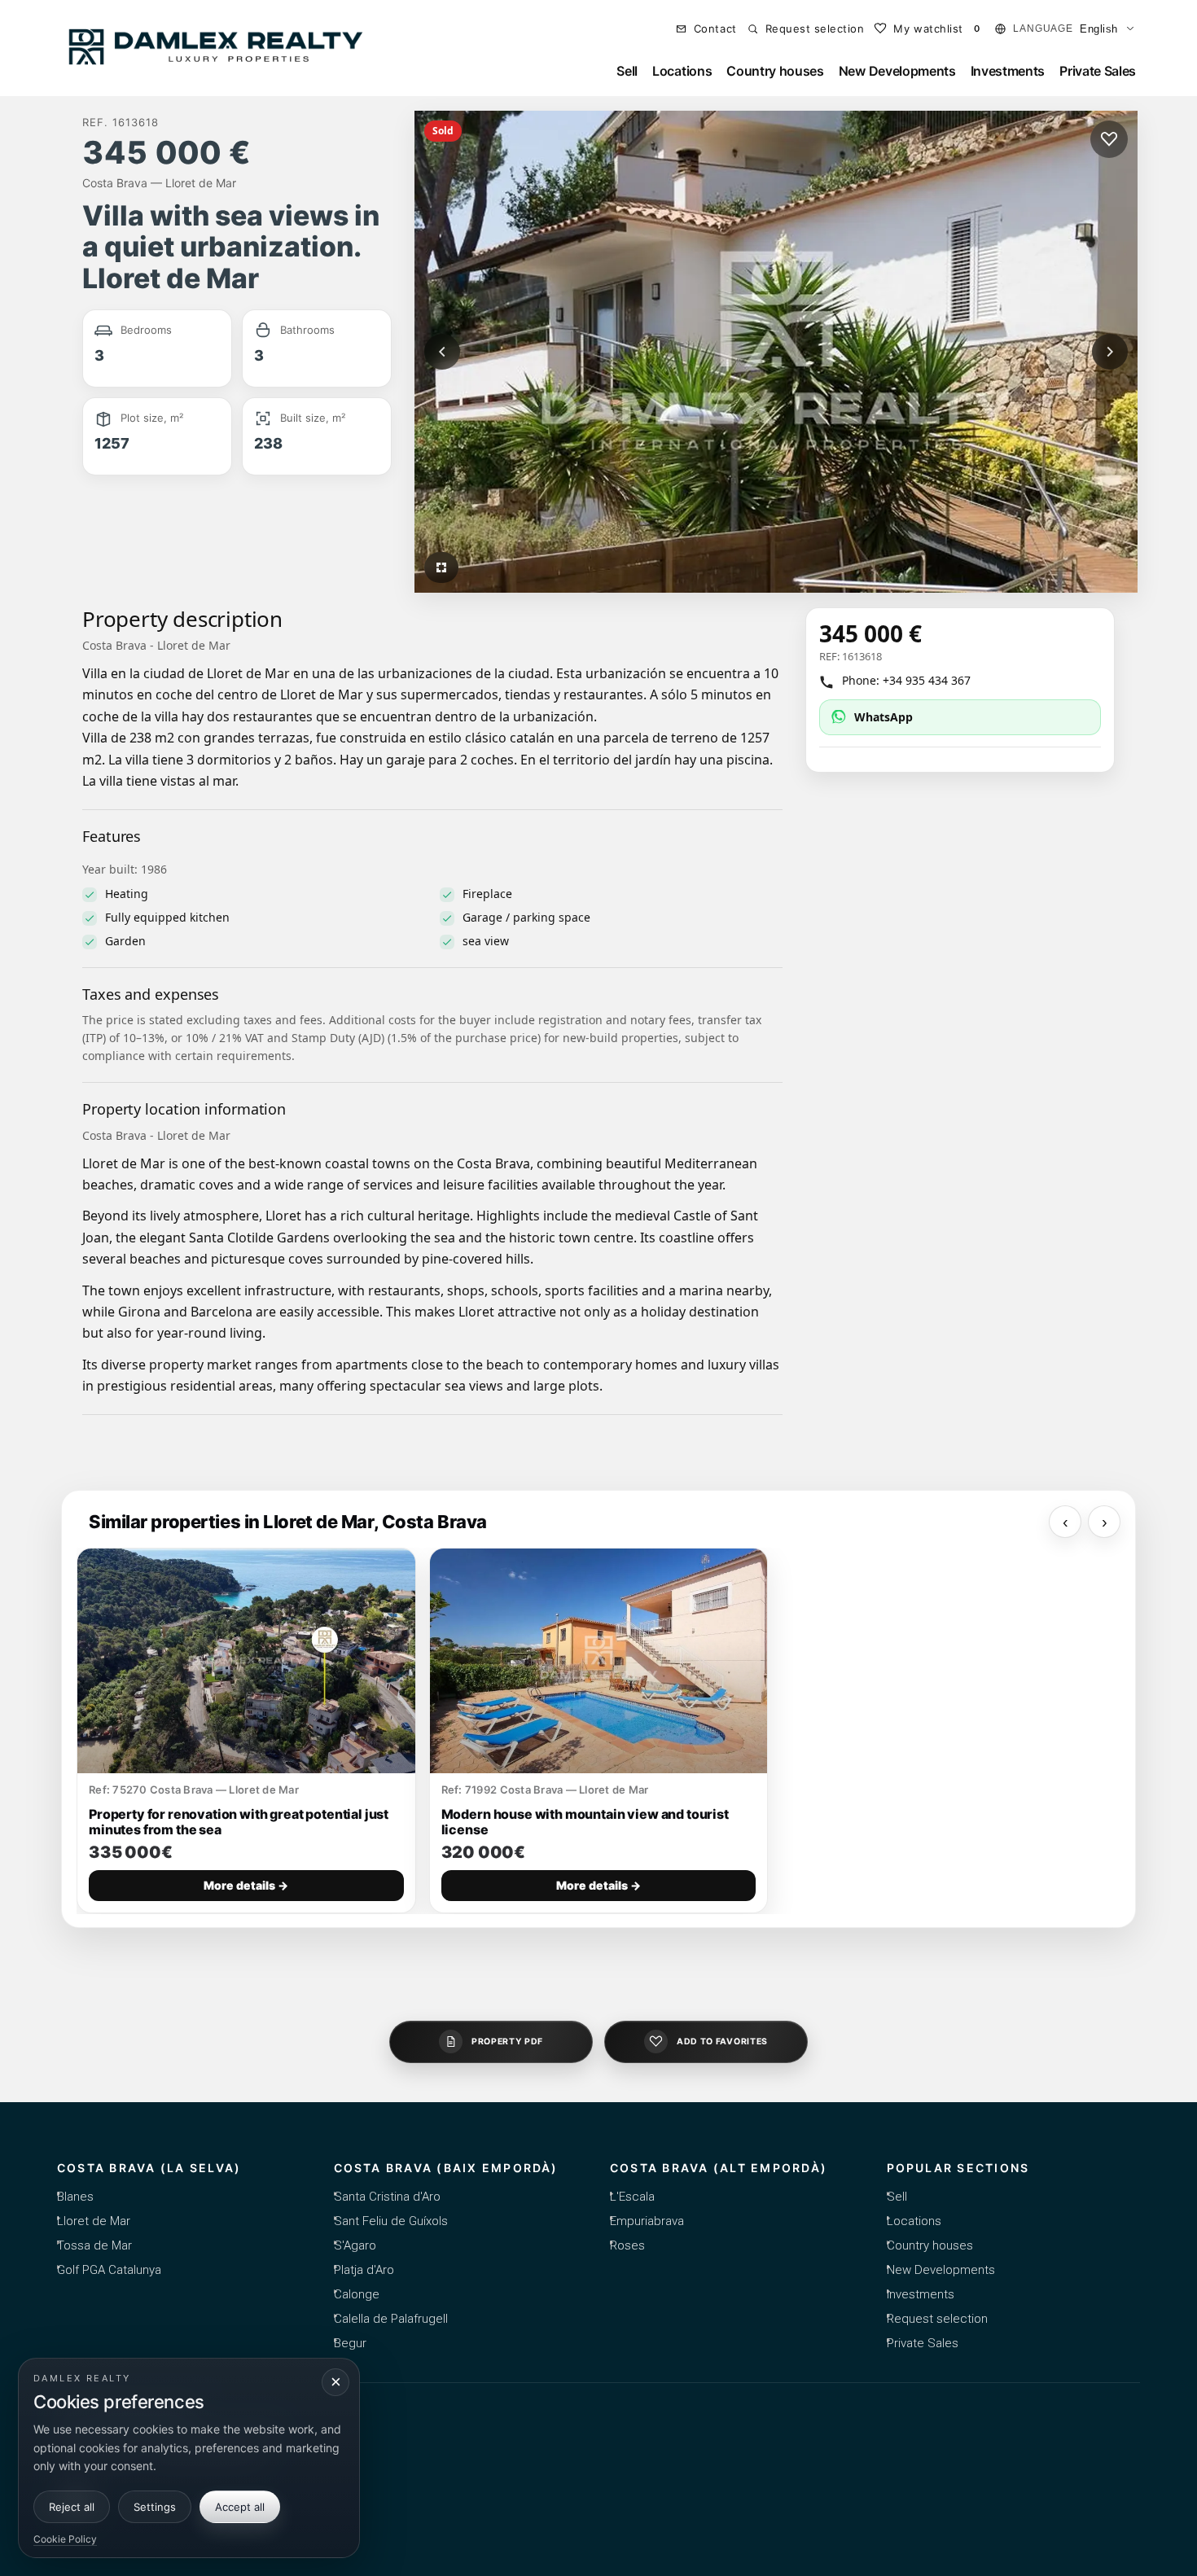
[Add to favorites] (1109, 139)
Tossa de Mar (94, 2245)
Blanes (75, 2197)
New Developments (897, 71)
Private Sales (1098, 71)
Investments (1008, 71)
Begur (350, 2343)
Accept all (240, 2507)
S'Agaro (355, 2245)
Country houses (775, 71)
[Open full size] (441, 567)
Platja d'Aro (364, 2270)
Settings (155, 2507)
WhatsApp (883, 717)
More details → (246, 1886)
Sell (627, 71)
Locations (682, 71)
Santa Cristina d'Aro (387, 2197)
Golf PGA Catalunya (109, 2270)
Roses (627, 2245)
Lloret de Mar (94, 2221)
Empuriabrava (647, 2221)
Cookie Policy (65, 2539)
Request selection (937, 2319)
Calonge (357, 2294)
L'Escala (632, 2197)
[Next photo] (1110, 352)
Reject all (72, 2507)
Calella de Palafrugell (391, 2319)
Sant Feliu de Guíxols (391, 2221)
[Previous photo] (442, 352)
